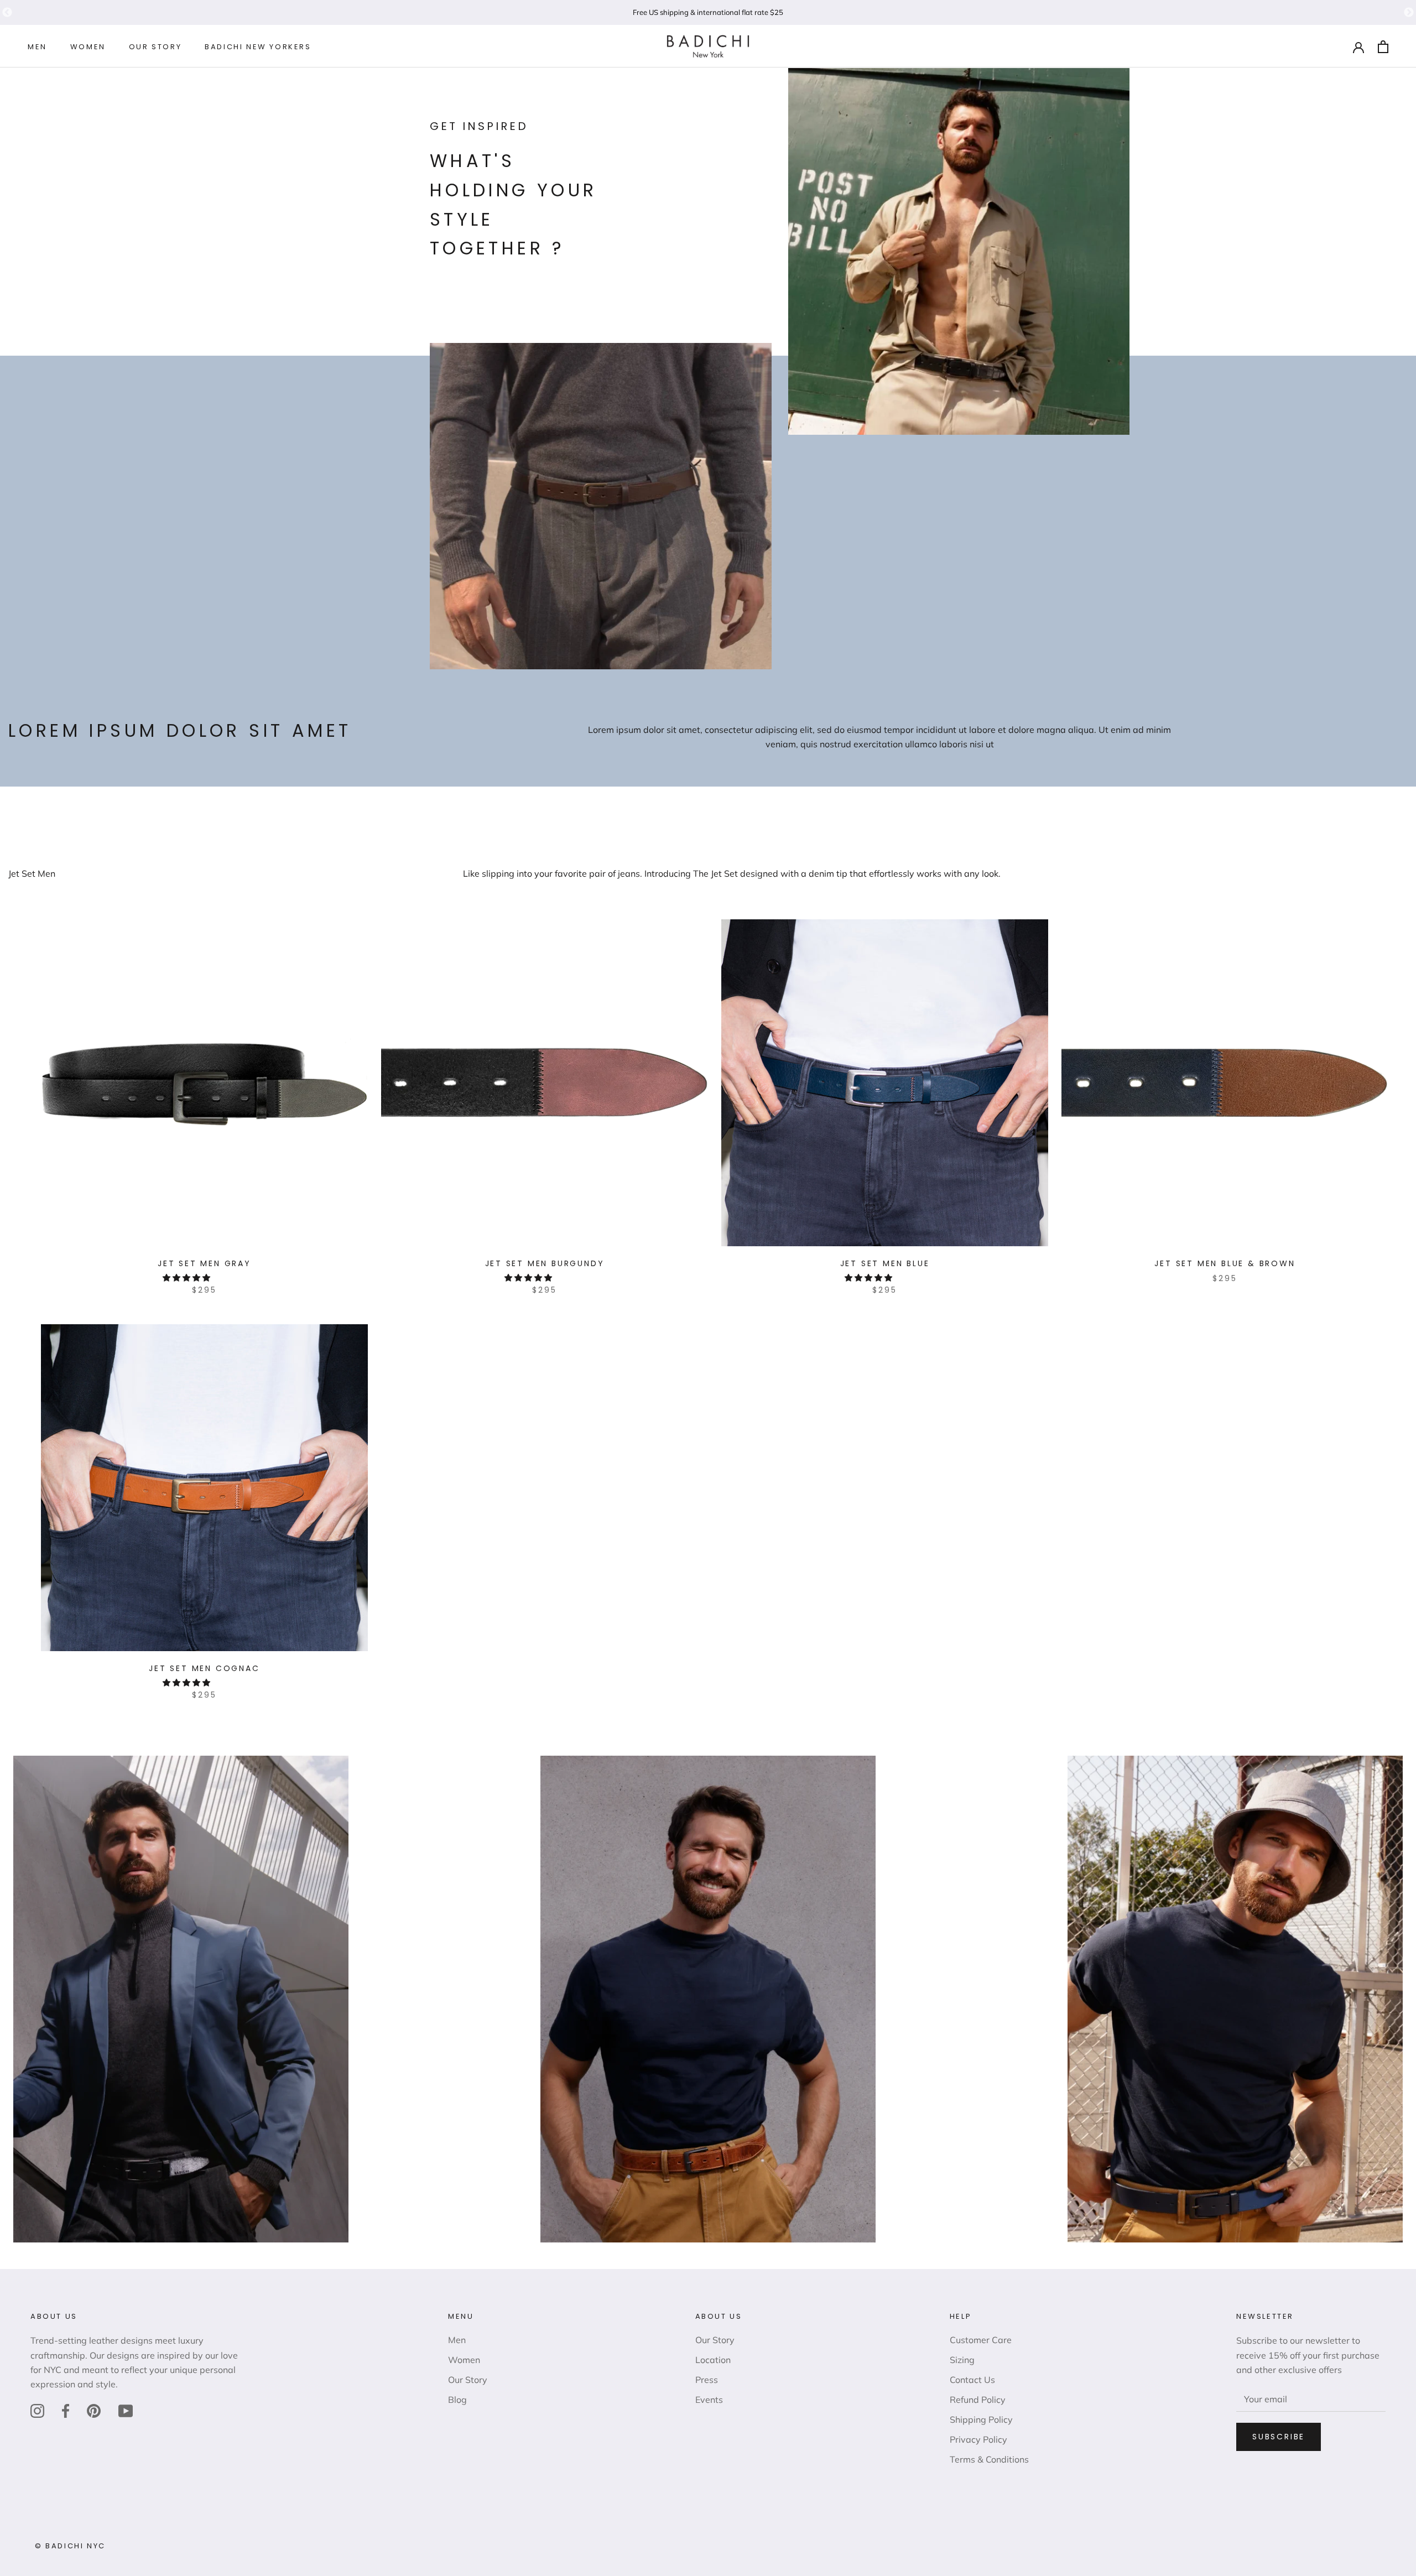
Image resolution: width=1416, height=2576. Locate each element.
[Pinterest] (94, 2411)
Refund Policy (978, 2400)
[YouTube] (126, 2411)
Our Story (468, 2380)
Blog (457, 2400)
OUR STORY (155, 47)
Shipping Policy (981, 2419)
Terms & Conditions (989, 2459)
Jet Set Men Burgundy (545, 1263)
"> (7, 13)
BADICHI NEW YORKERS (258, 47)
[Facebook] (66, 2411)
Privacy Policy (978, 2439)
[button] (188, 1278)
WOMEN (88, 47)
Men (457, 2340)
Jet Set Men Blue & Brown (1225, 1263)
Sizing (962, 2360)
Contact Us (972, 2380)
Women (464, 2360)
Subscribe (1279, 2437)
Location (713, 2360)
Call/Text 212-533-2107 (708, 12)
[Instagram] (37, 2411)
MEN (37, 47)
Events (709, 2400)
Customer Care (981, 2340)
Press (707, 2380)
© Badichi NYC (70, 2546)
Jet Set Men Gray (204, 1263)
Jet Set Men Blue (885, 1263)
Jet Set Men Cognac (204, 1668)
